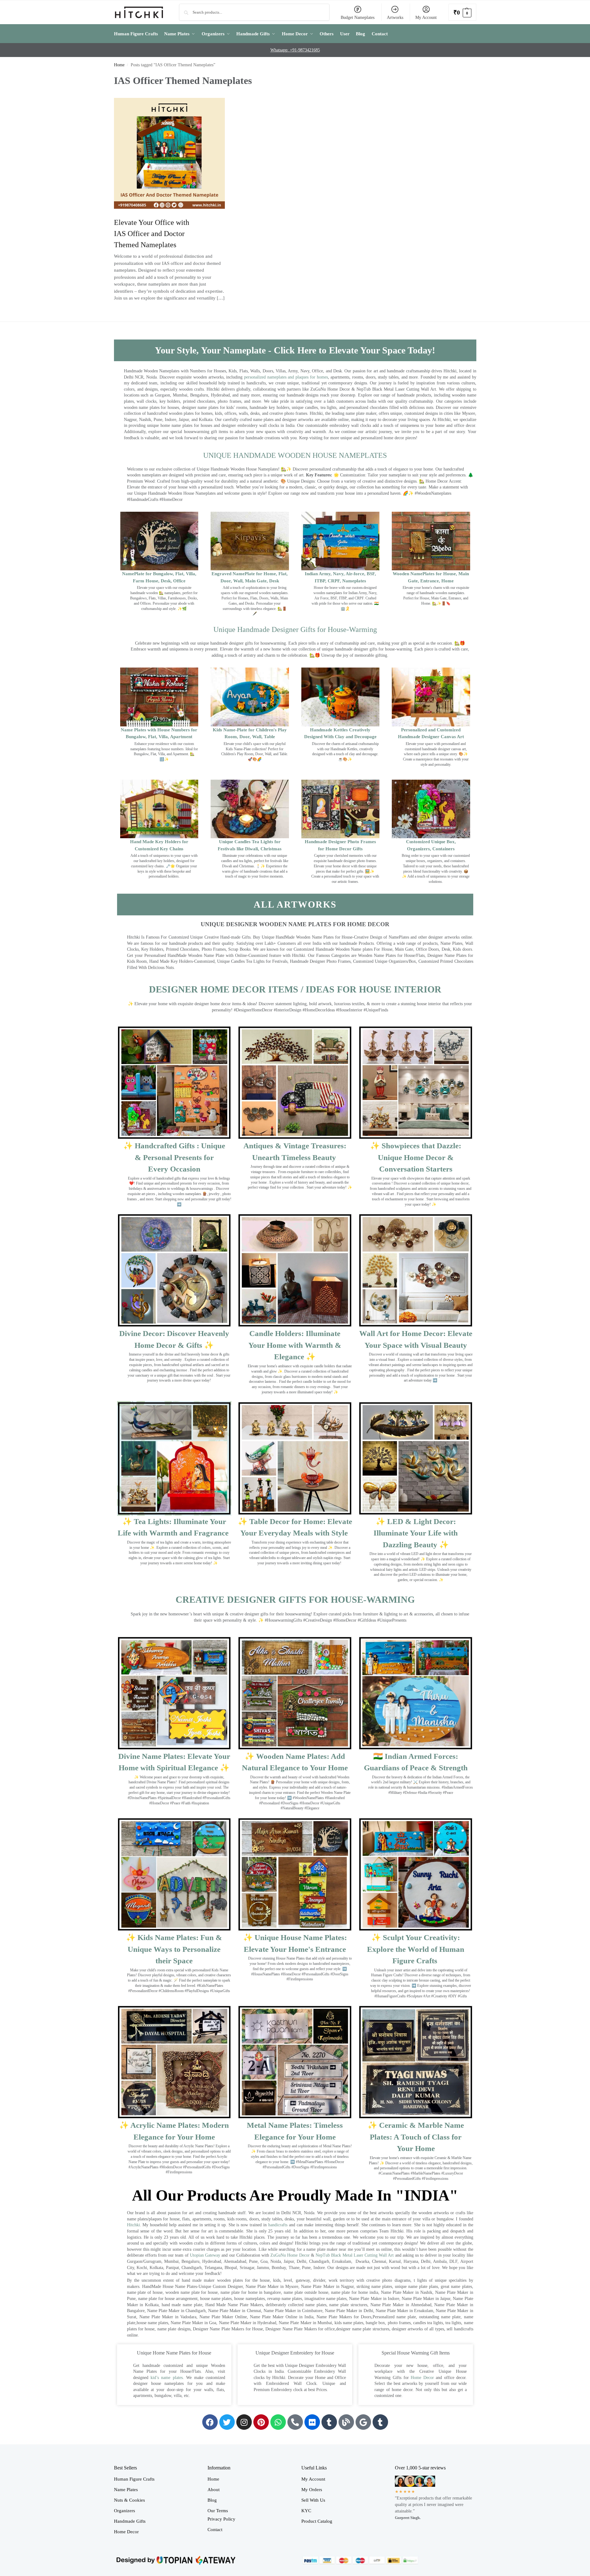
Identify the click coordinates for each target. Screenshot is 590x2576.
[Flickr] (312, 2422)
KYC (306, 2511)
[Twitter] (227, 2422)
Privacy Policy (221, 2519)
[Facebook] (210, 2422)
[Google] (363, 2422)
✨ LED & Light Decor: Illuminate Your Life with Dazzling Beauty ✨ (416, 1533)
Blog (212, 2500)
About (214, 2490)
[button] (462, 12)
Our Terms (218, 2511)
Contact (215, 2530)
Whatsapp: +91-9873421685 (295, 50)
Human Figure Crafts (134, 2479)
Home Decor (422, 2378)
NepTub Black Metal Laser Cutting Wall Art (355, 2255)
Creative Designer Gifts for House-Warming (295, 1599)
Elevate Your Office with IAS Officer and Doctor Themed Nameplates (152, 234)
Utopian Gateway (205, 2255)
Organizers (125, 2511)
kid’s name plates (167, 2378)
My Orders (312, 2490)
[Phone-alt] (295, 2422)
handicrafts (278, 2225)
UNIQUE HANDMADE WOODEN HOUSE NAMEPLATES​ (295, 455)
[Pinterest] (261, 2422)
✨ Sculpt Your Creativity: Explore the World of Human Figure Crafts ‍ (416, 1949)
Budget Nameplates (358, 18)
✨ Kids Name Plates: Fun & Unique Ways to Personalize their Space (174, 1949)
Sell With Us (313, 2500)
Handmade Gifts (130, 2521)
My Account (426, 18)
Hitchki (133, 2225)
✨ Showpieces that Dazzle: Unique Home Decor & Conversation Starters (416, 1157)
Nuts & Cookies (129, 2500)
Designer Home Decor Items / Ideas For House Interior (295, 989)
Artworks (395, 18)
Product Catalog (317, 2521)
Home (119, 65)
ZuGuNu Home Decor (290, 2255)
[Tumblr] (329, 2422)
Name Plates (126, 2490)
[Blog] (346, 2422)
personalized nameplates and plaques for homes (286, 377)
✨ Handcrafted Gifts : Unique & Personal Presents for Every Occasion (174, 1157)
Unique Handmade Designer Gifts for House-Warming (295, 629)
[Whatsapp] (278, 2422)
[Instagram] (244, 2422)
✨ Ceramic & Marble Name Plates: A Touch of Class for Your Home (416, 2137)
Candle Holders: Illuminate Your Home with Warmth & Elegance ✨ (295, 1345)
